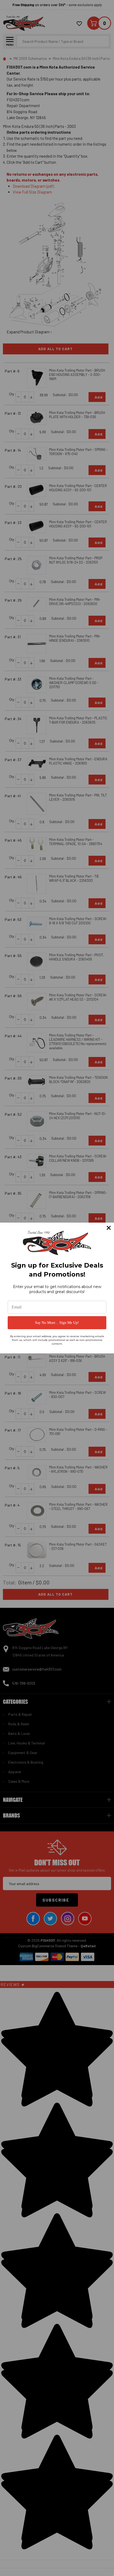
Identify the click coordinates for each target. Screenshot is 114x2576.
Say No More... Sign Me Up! (57, 1323)
